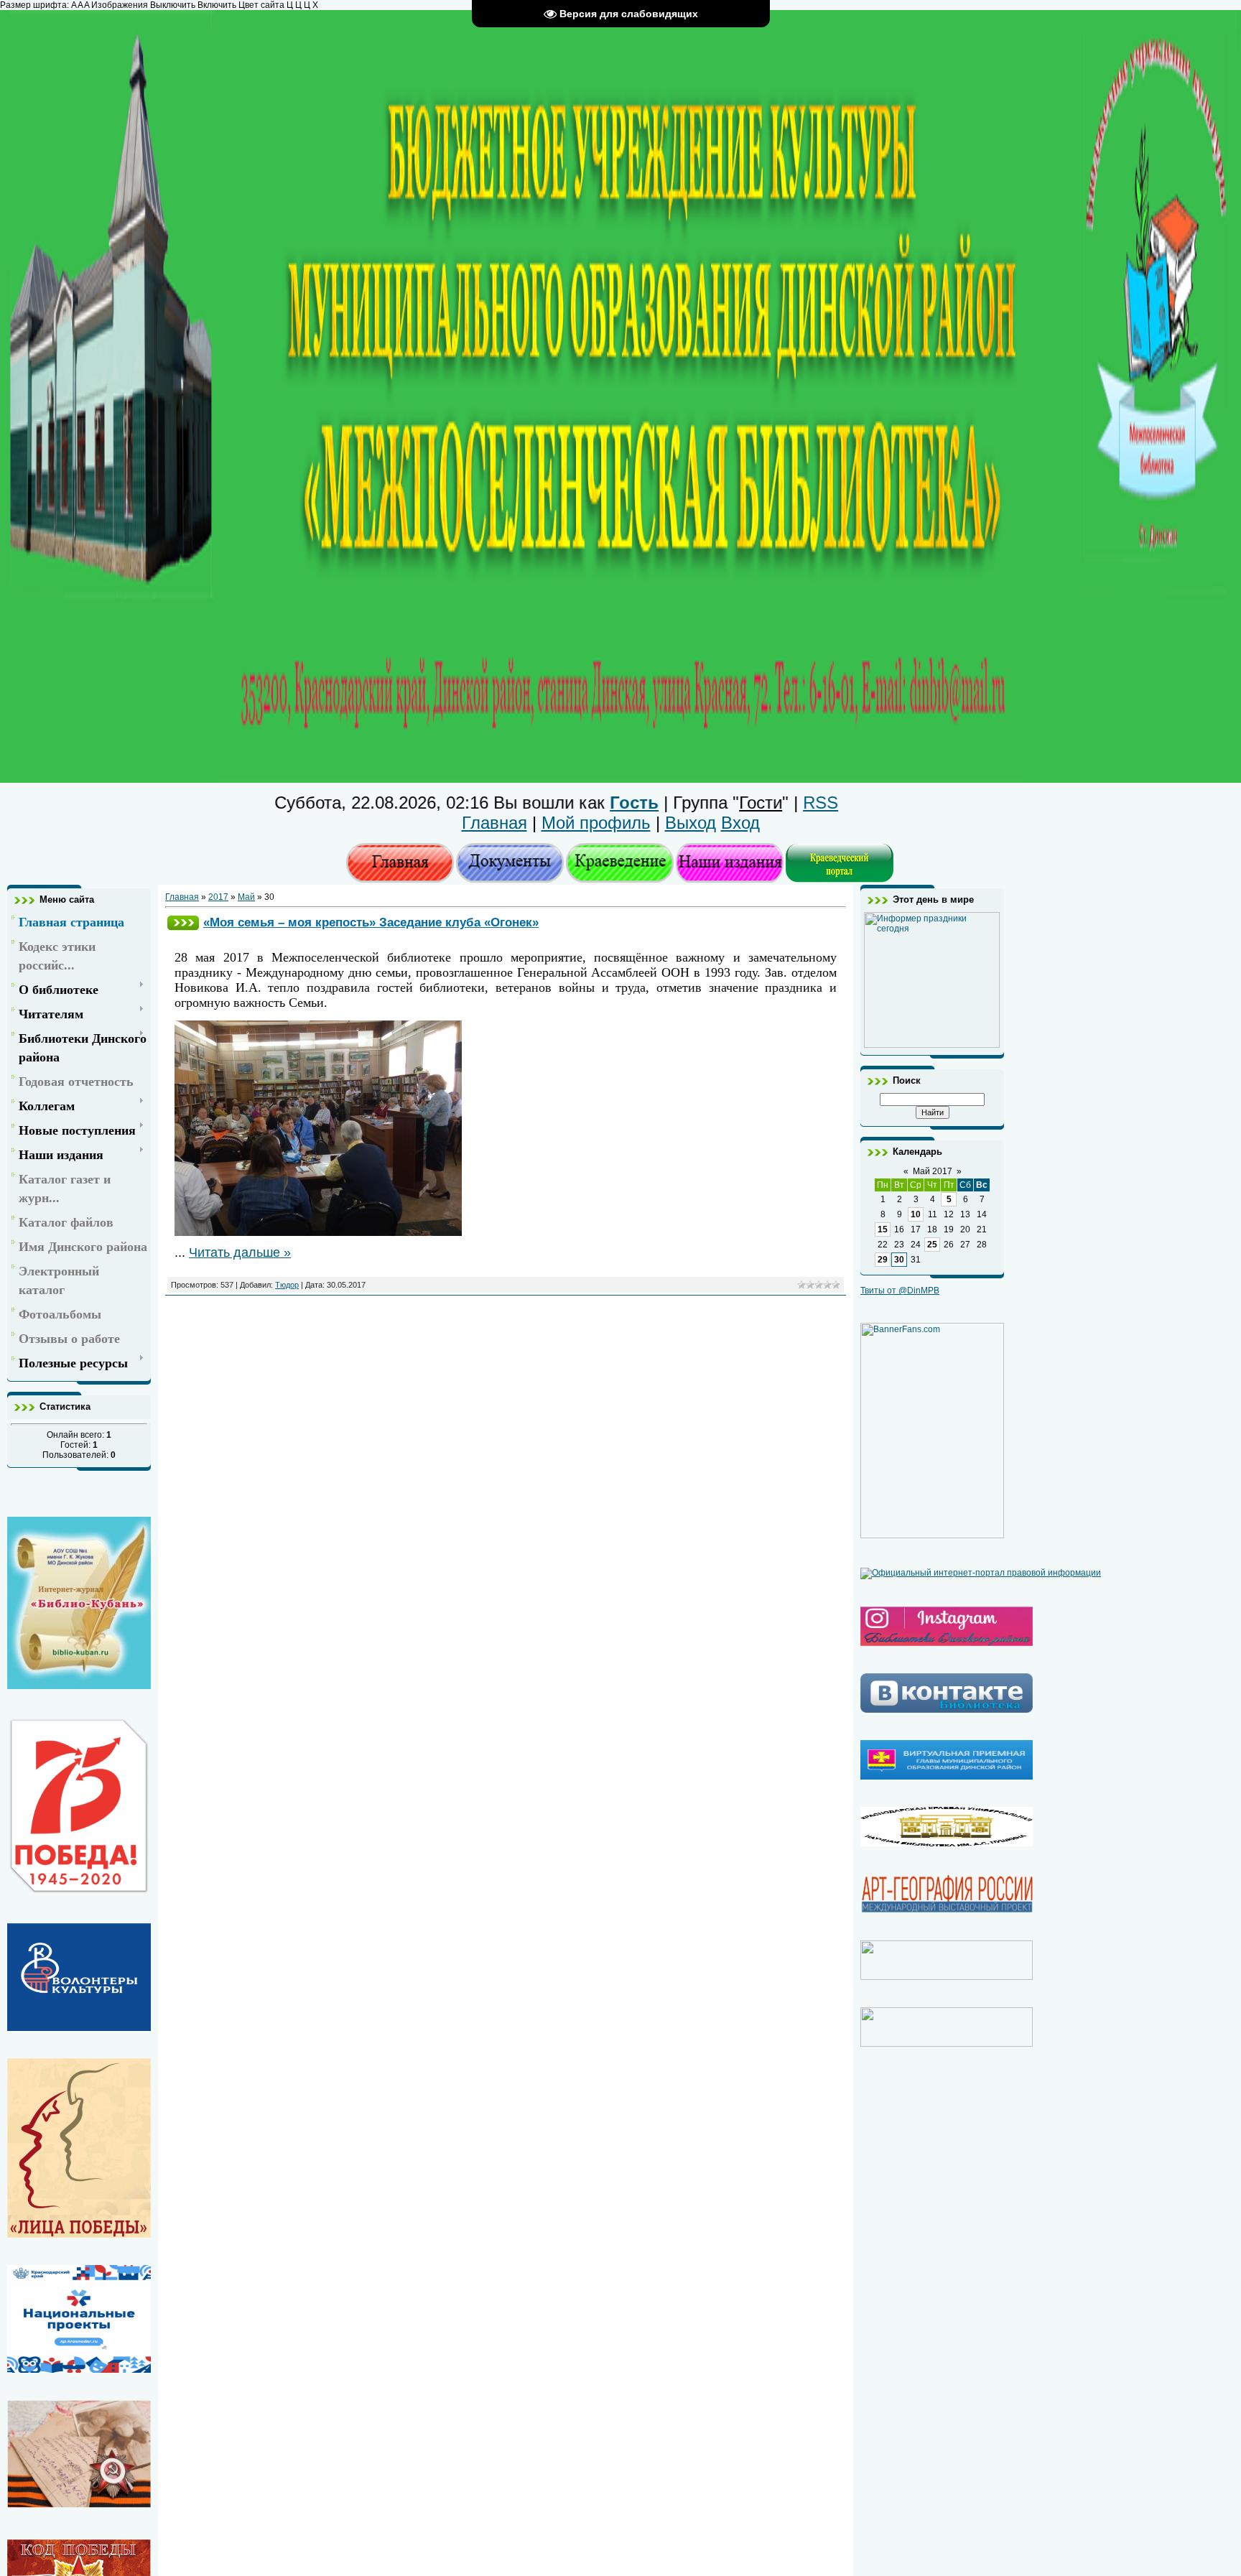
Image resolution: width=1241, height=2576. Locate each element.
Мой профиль (596, 823)
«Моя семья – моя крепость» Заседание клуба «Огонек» (371, 922)
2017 (218, 897)
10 (916, 1214)
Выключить (173, 5)
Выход (691, 823)
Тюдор (287, 1285)
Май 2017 (933, 1171)
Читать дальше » (240, 1252)
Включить (217, 5)
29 (883, 1260)
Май (246, 897)
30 (899, 1260)
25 (932, 1245)
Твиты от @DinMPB (900, 1291)
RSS (739, 803)
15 (883, 1229)
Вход (740, 823)
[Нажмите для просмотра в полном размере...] (318, 1232)
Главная (494, 823)
